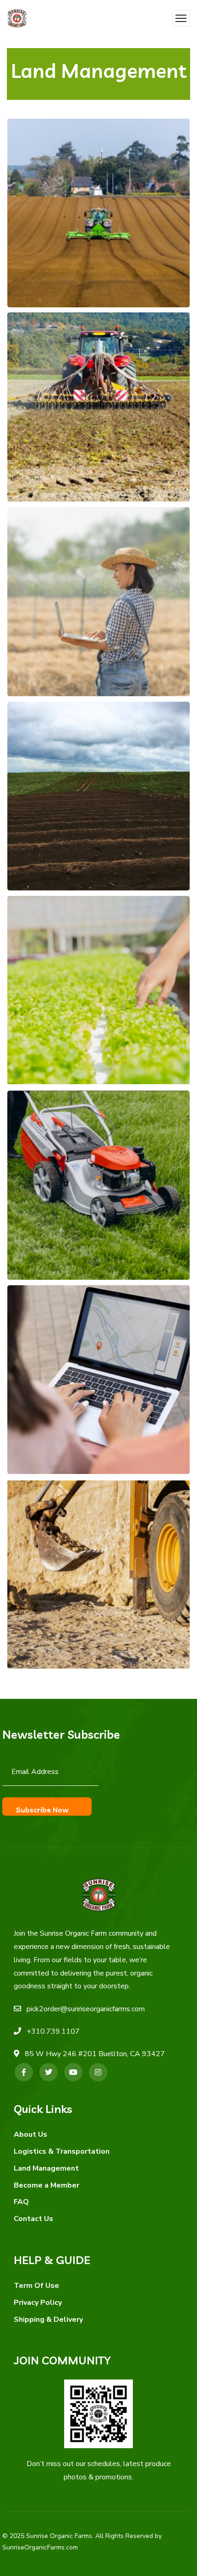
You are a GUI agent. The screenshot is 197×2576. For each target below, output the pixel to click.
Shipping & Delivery (48, 2319)
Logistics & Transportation (62, 2151)
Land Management (46, 2168)
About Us (30, 2134)
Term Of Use (36, 2286)
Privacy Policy (38, 2303)
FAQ (21, 2202)
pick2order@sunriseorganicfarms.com (86, 2009)
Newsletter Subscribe (61, 1734)
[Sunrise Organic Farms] (17, 19)
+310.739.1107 (53, 2031)
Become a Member (47, 2185)
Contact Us (33, 2219)
